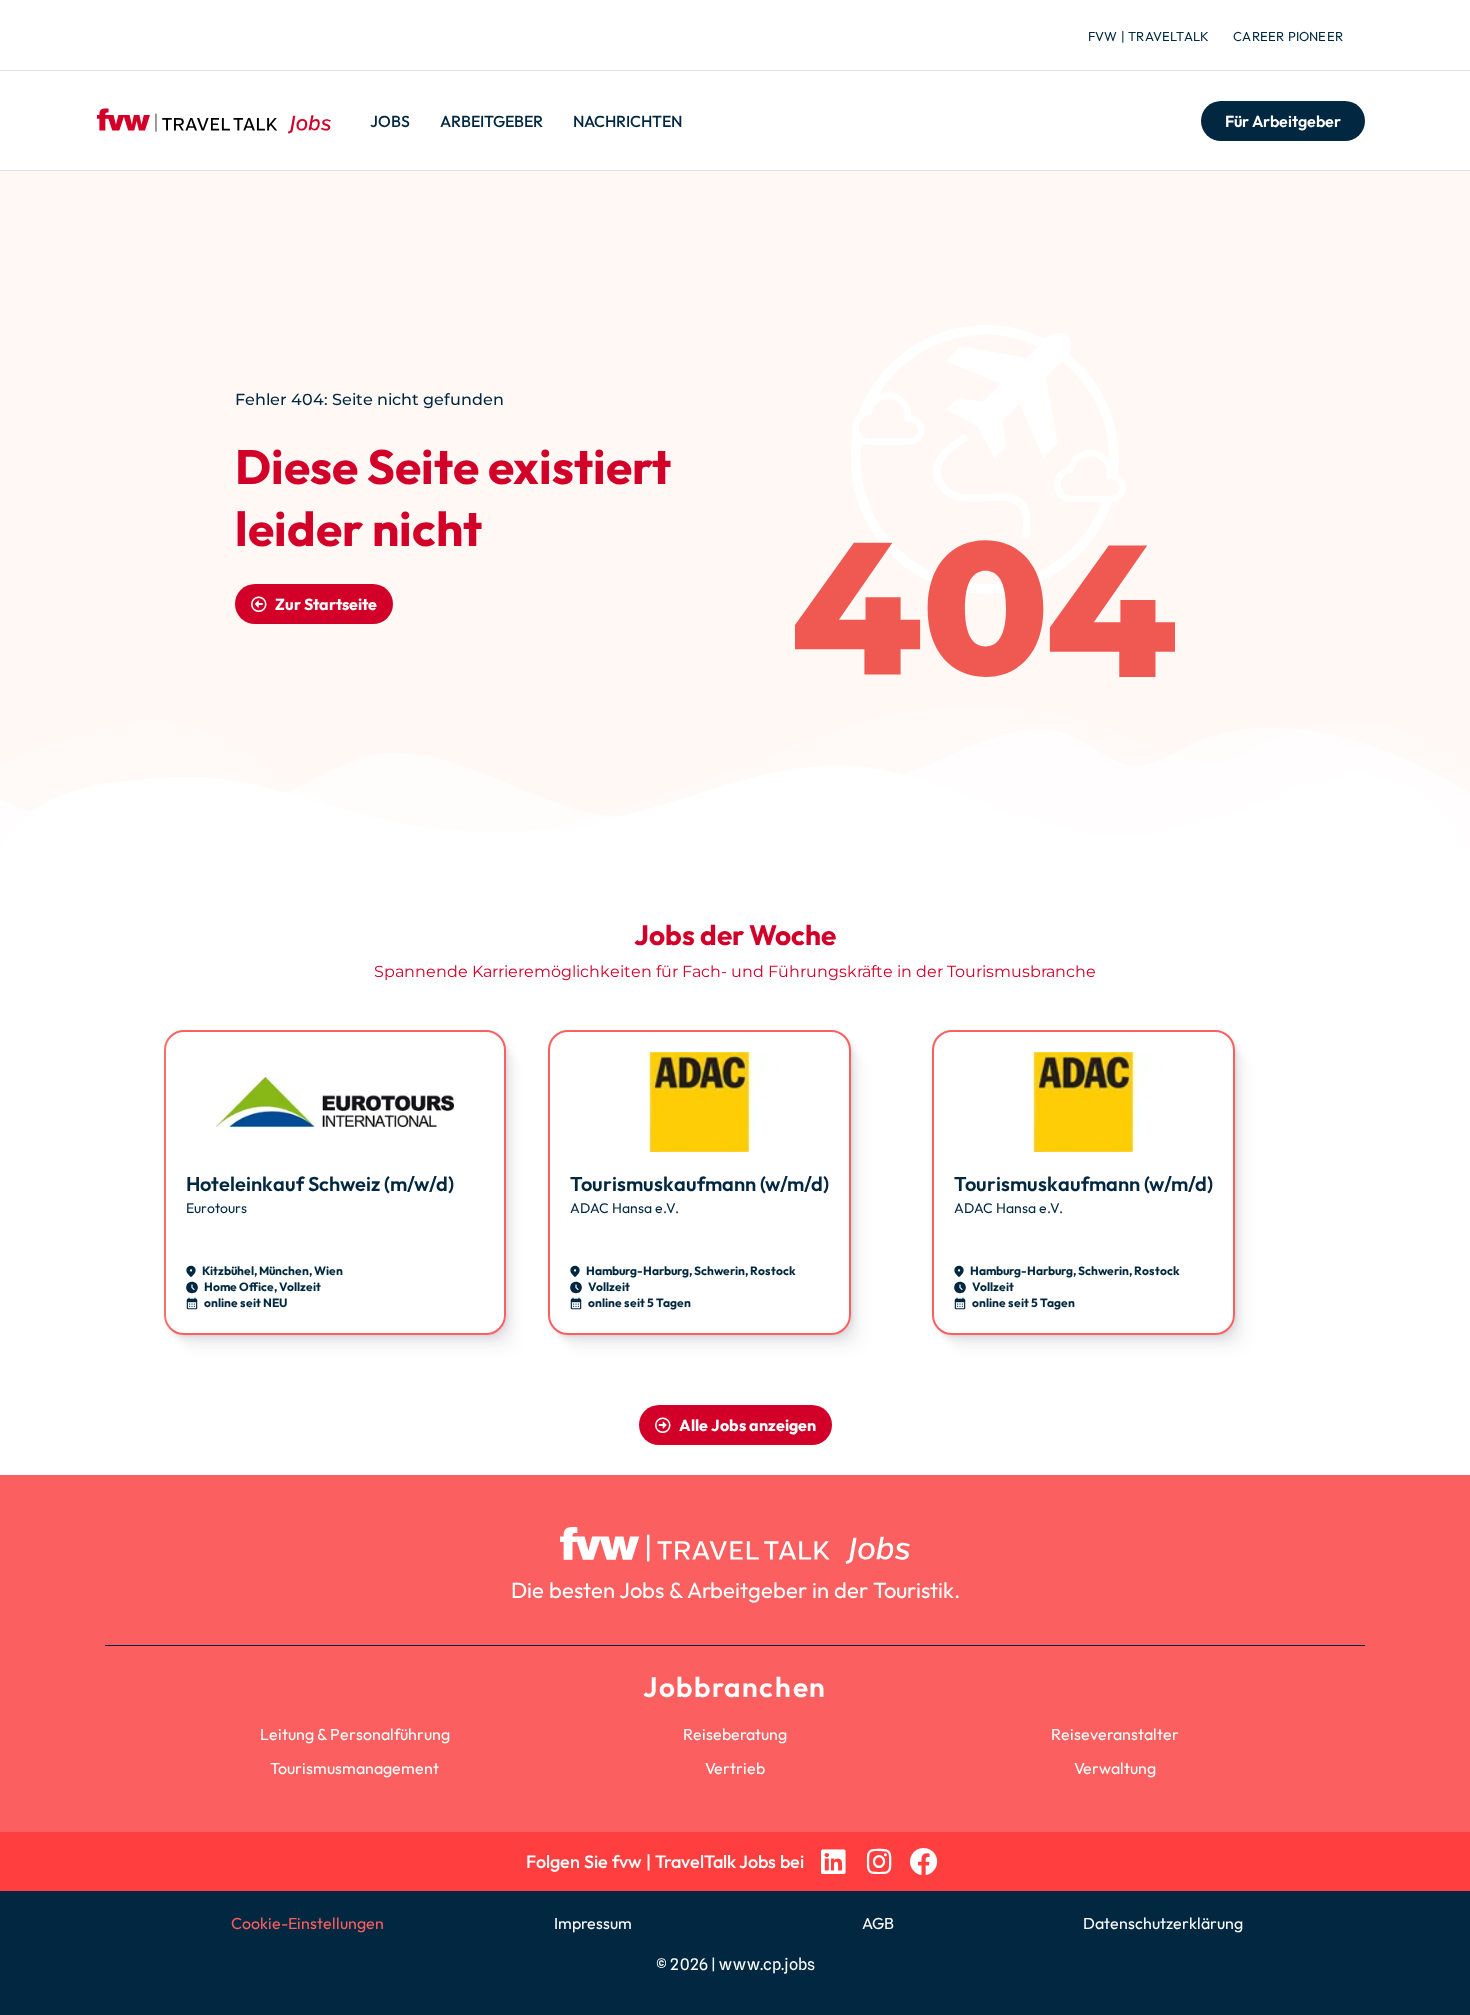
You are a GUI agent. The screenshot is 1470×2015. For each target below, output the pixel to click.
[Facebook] (924, 1861)
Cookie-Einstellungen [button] (307, 1923)
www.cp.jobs (767, 1964)
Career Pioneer (1288, 36)
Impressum (593, 1923)
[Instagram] (878, 1861)
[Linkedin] (833, 1861)
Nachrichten (627, 121)
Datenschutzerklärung (1163, 1923)
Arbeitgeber (491, 121)
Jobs (390, 121)
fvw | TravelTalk (1148, 36)
